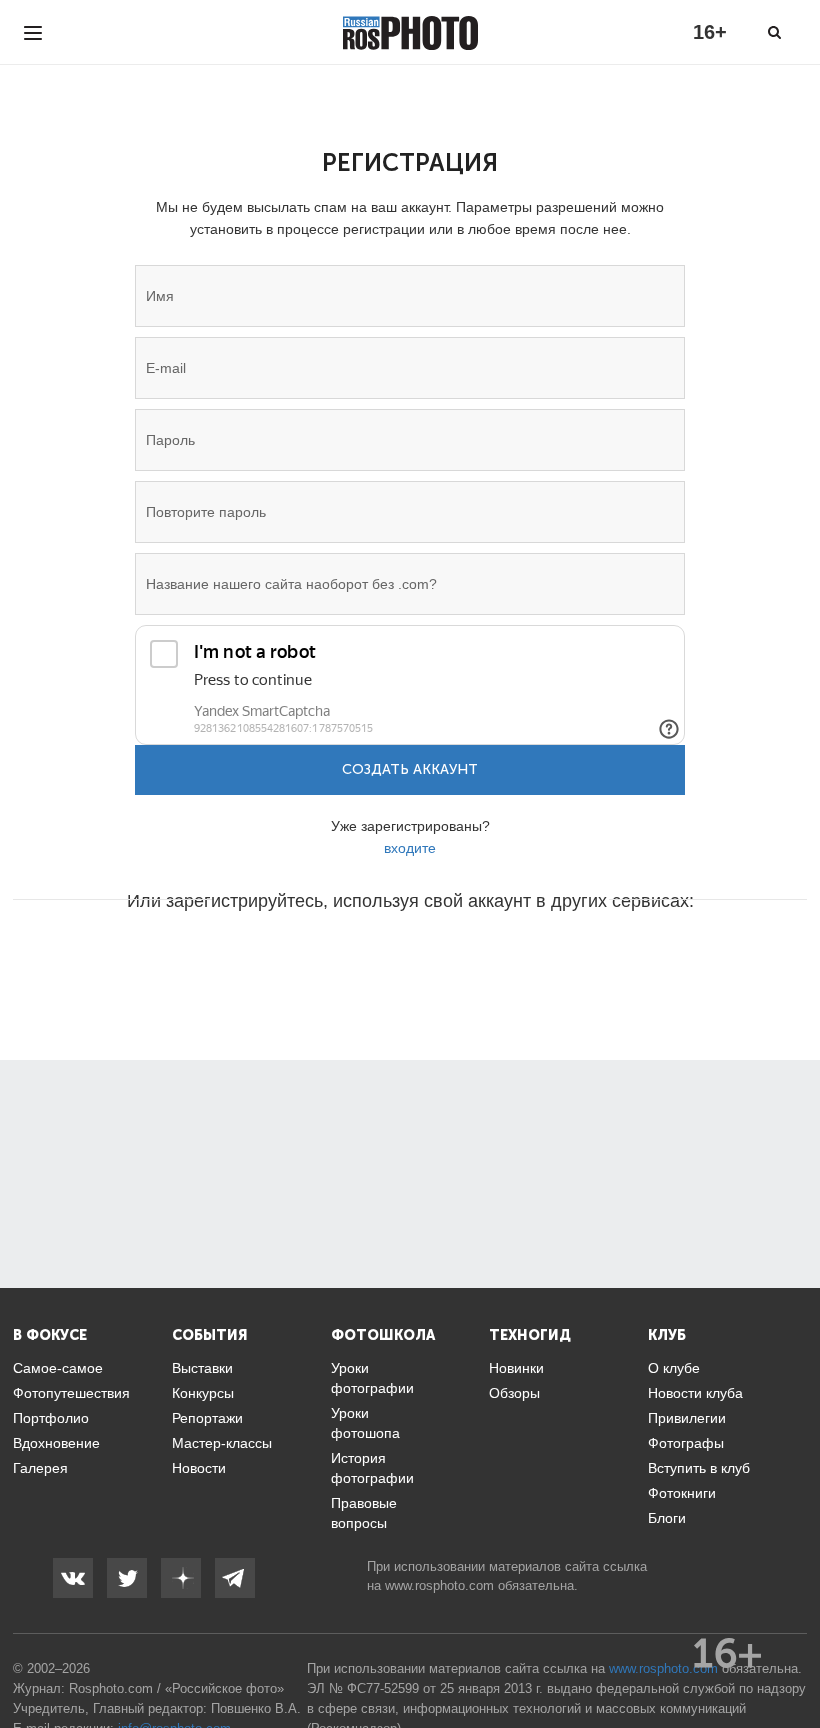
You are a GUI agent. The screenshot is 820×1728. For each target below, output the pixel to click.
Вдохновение (56, 1443)
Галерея (40, 1468)
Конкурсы (203, 1393)
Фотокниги (682, 1493)
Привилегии (687, 1418)
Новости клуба (695, 1393)
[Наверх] (794, 1662)
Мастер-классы (222, 1443)
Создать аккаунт (410, 769)
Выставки (202, 1368)
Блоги (667, 1518)
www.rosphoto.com (439, 1585)
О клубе (674, 1368)
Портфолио (51, 1418)
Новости (199, 1468)
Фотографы (686, 1443)
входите (410, 848)
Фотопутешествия (71, 1393)
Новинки (516, 1368)
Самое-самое (58, 1368)
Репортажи (207, 1418)
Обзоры (514, 1393)
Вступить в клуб (699, 1468)
